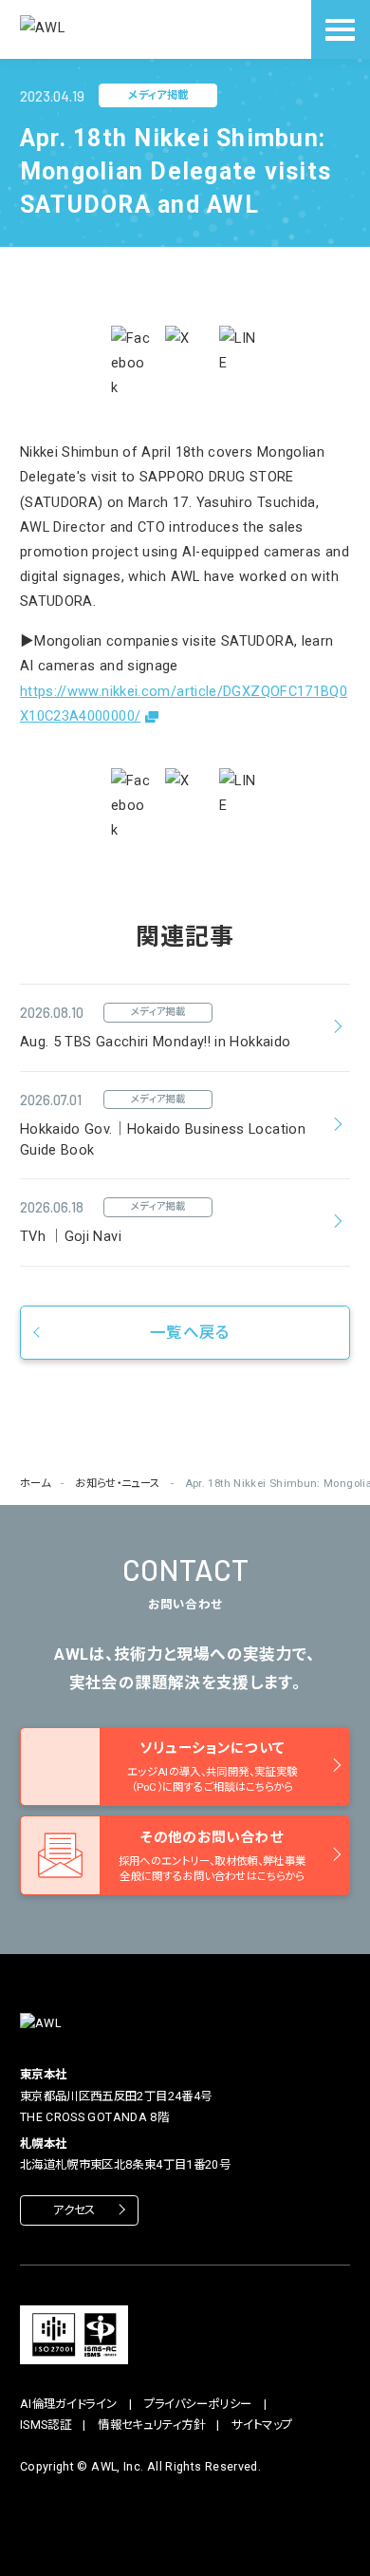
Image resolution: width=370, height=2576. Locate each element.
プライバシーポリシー (198, 2404)
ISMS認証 (46, 2425)
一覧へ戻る (190, 1333)
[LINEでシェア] (239, 350)
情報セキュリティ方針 (151, 2425)
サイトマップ (262, 2425)
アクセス (74, 2210)
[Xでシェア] (185, 346)
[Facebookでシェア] (131, 363)
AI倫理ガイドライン (69, 2404)
